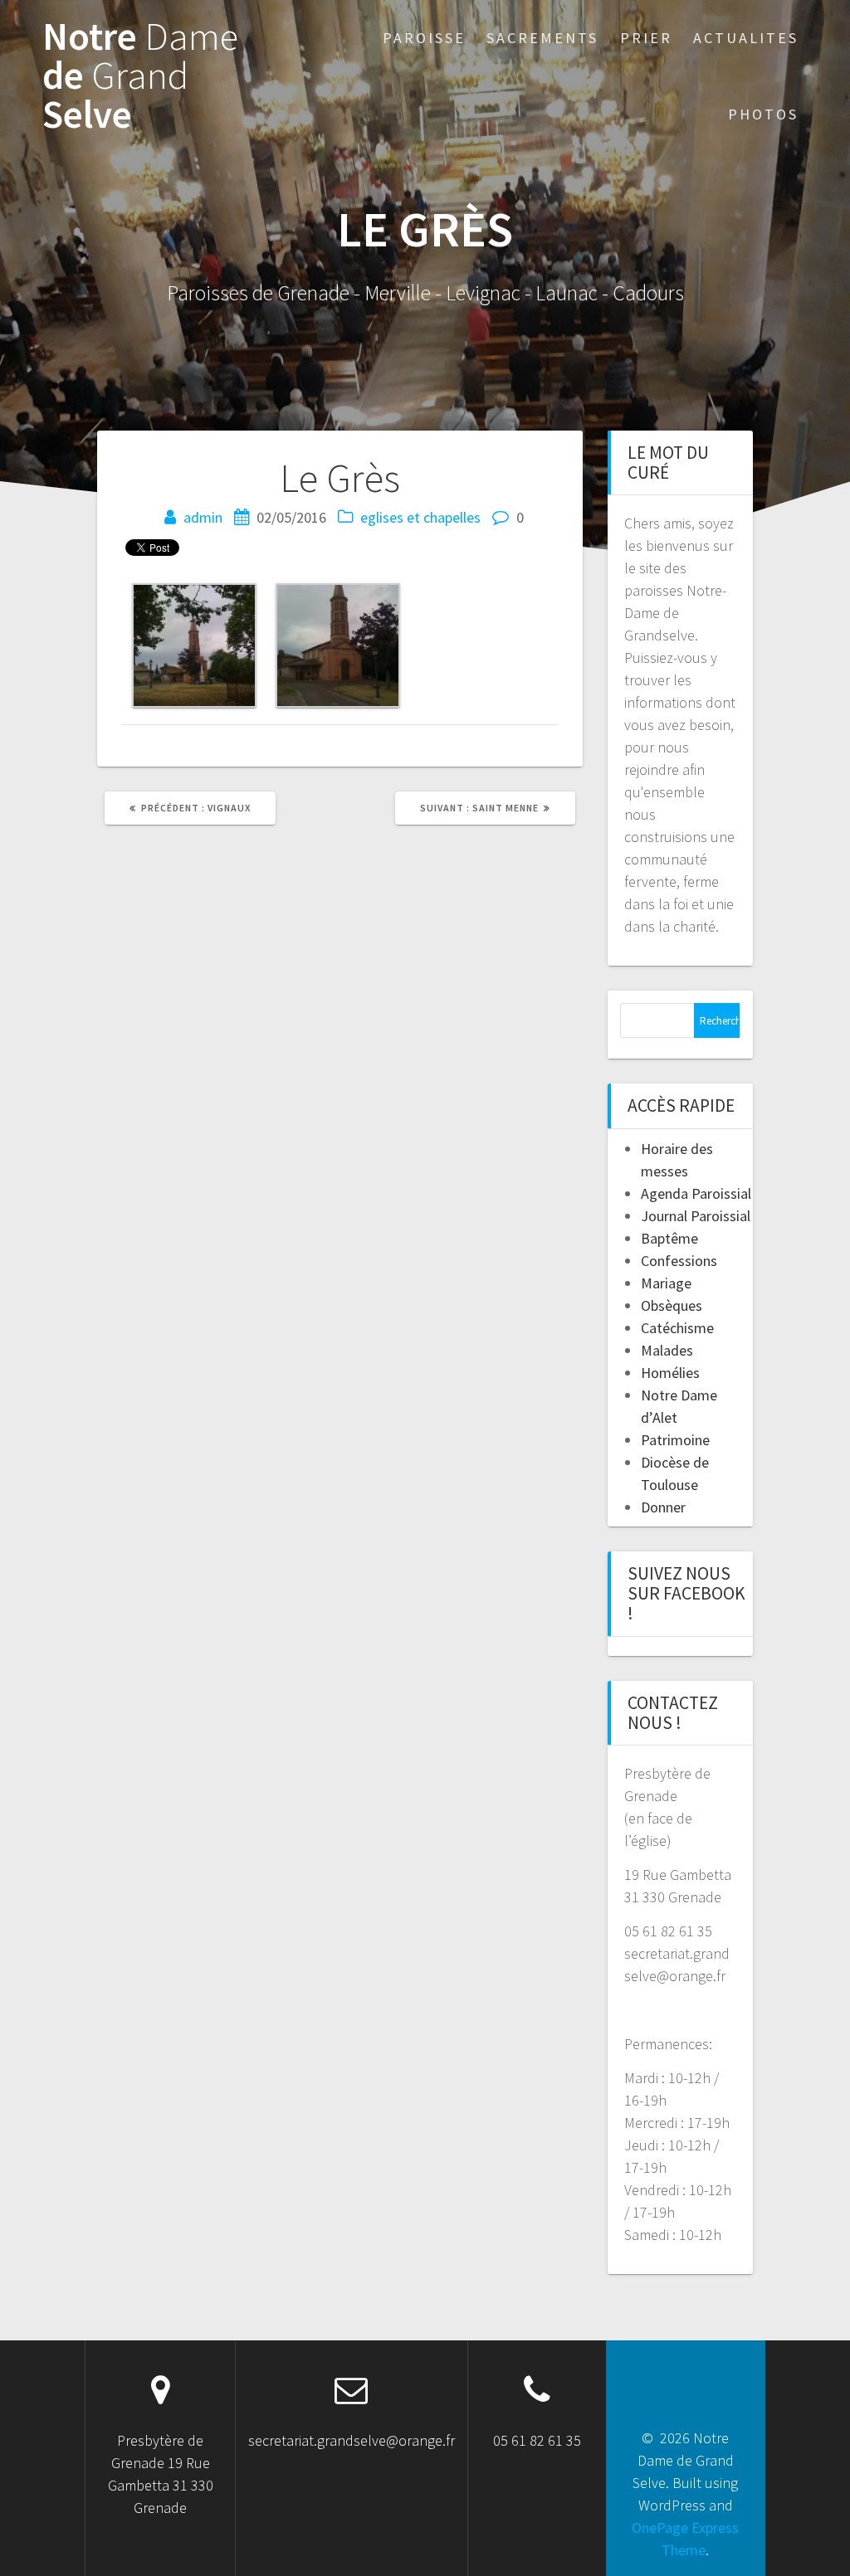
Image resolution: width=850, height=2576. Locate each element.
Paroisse (424, 38)
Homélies (670, 1373)
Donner (663, 1507)
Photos (763, 114)
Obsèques (672, 1305)
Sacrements (542, 38)
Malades (667, 1350)
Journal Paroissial (696, 1216)
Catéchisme (677, 1328)
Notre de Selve (140, 75)
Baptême (669, 1238)
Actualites (746, 38)
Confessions (679, 1261)
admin (203, 517)
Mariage (666, 1283)
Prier (646, 38)
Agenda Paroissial (696, 1193)
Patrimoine (675, 1440)
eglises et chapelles (420, 517)
